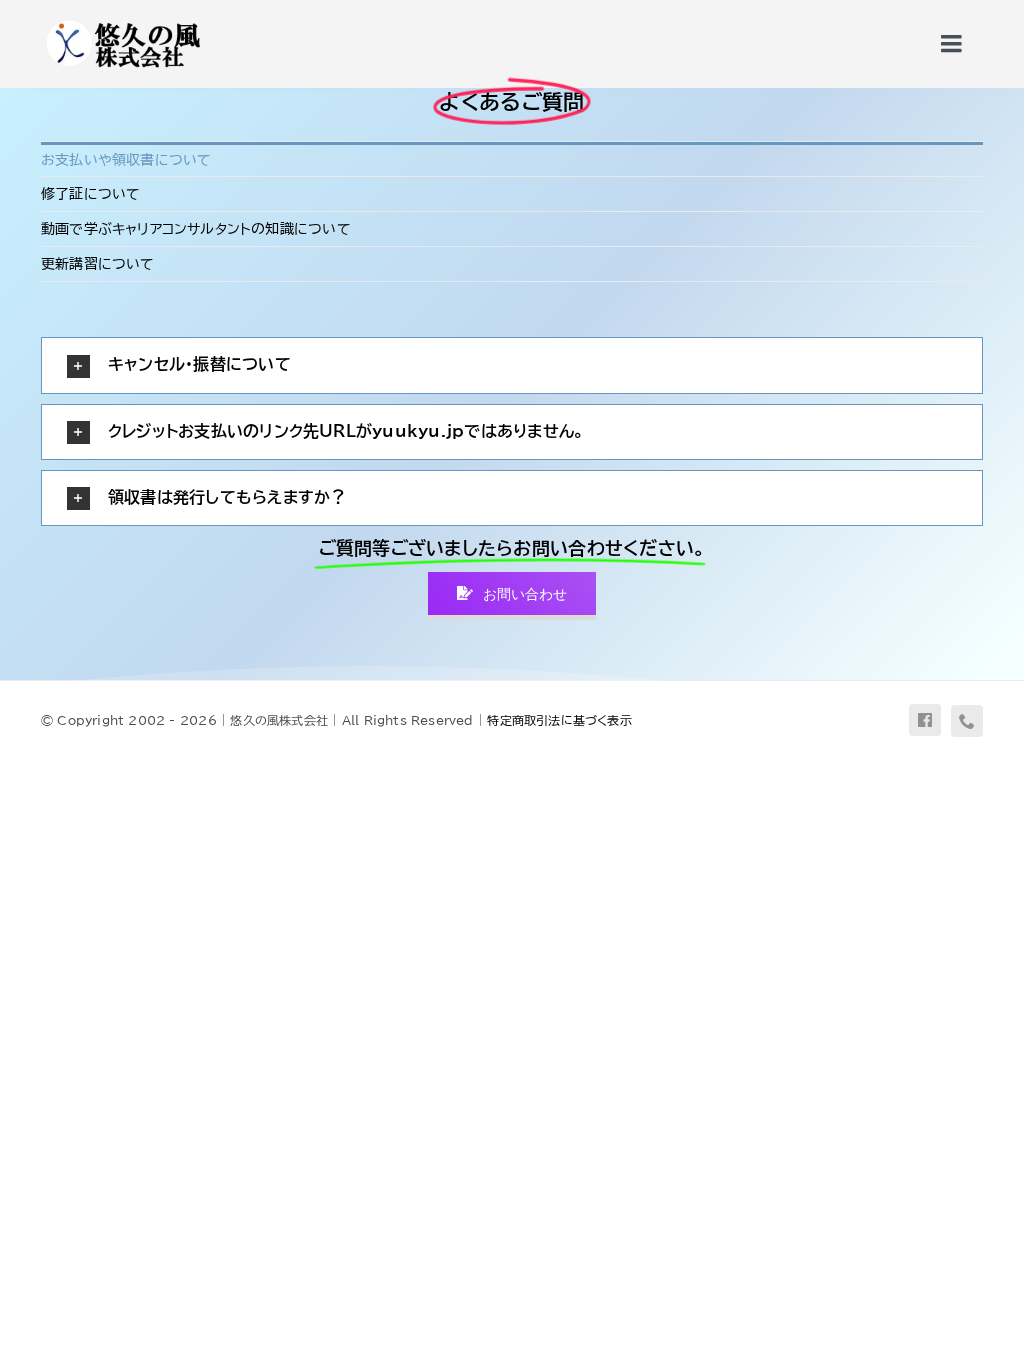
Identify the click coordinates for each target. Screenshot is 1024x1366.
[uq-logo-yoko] (122, 22)
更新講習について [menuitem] (98, 264)
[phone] (967, 721)
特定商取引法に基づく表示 (559, 720)
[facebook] (925, 720)
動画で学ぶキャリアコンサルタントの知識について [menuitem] (196, 229)
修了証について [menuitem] (90, 194)
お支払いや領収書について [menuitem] (126, 160)
